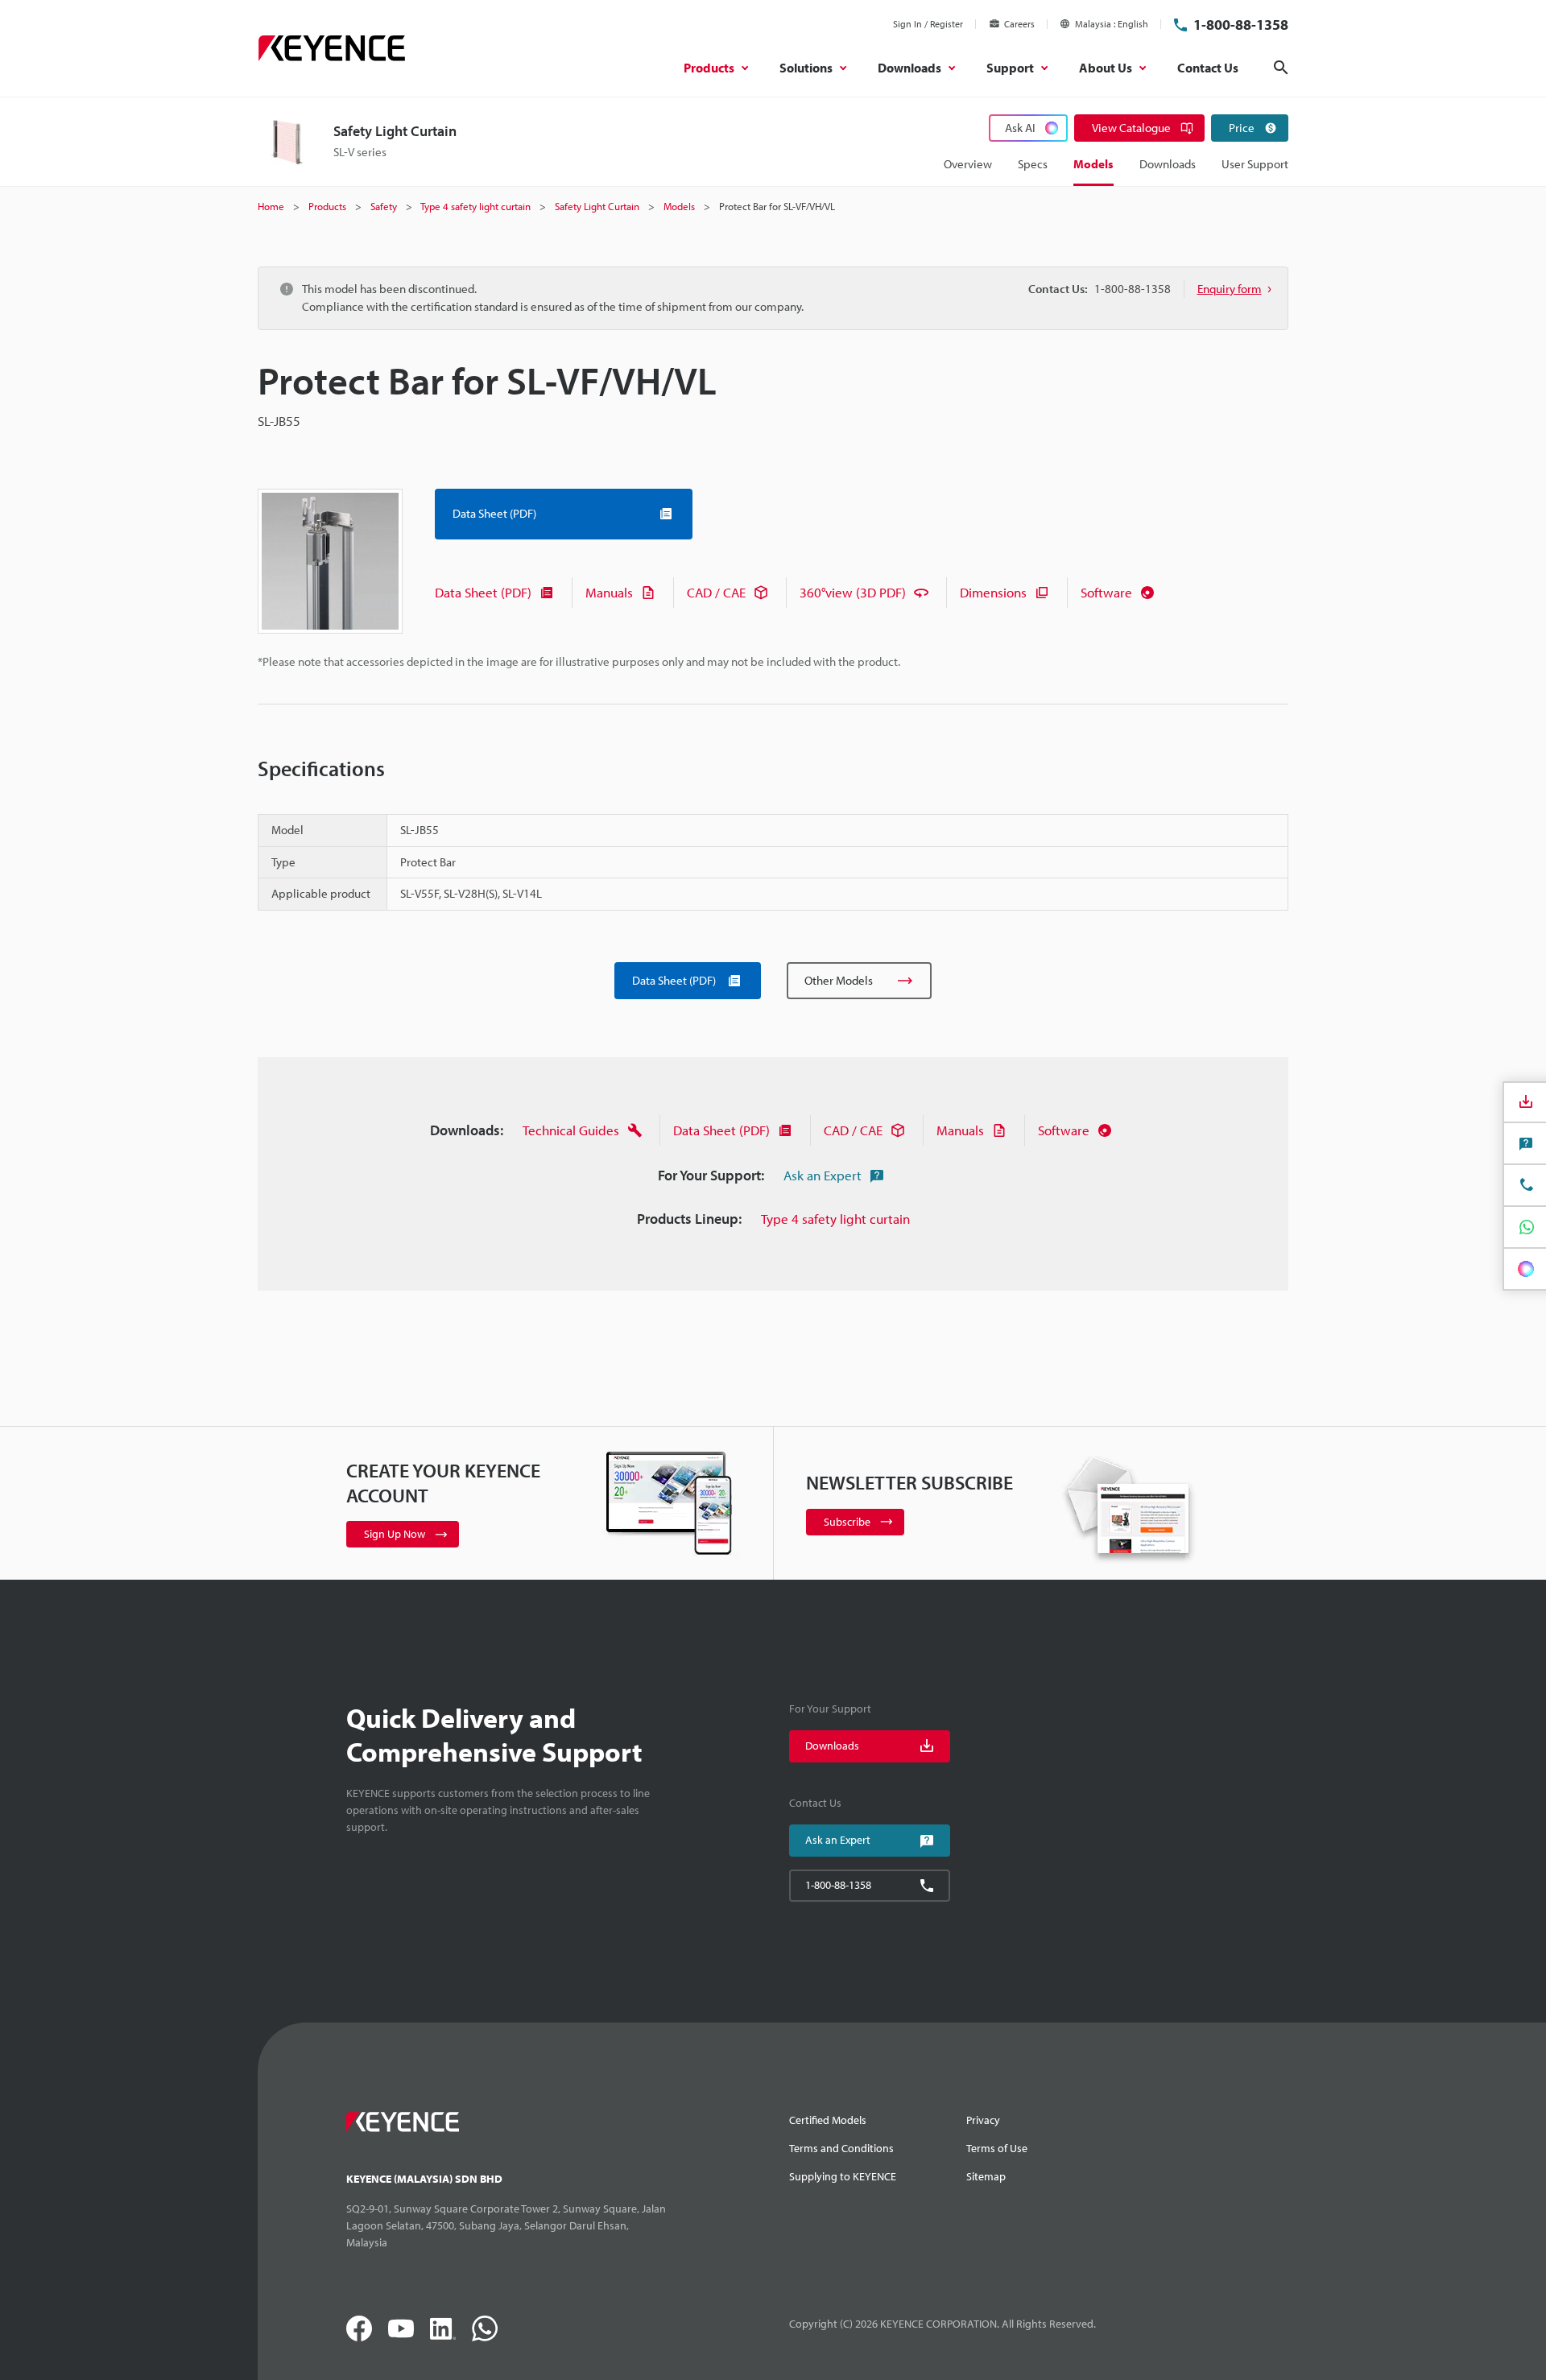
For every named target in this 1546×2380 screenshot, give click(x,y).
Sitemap (986, 2176)
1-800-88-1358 (1241, 25)
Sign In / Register (928, 24)
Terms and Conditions (841, 2148)
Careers (1019, 24)
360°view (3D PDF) (853, 592)
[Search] (1281, 68)
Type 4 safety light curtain (835, 1219)
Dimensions (993, 592)
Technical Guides (571, 1130)
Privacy (983, 2120)
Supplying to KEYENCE (843, 2176)
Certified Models (828, 2120)
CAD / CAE (716, 592)
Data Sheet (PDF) (483, 592)
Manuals (609, 592)
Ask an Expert (823, 1175)
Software (1106, 592)
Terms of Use (997, 2148)
